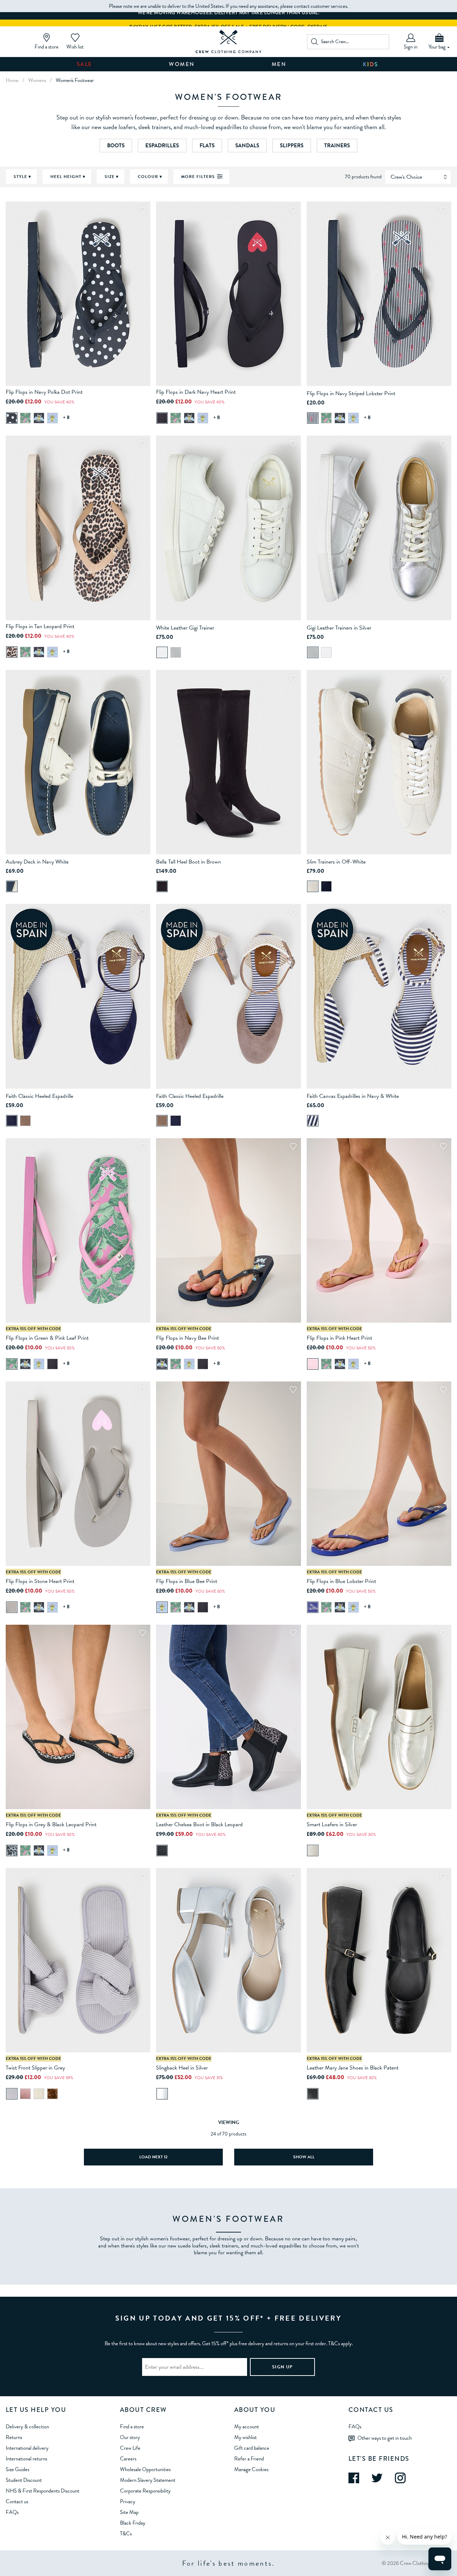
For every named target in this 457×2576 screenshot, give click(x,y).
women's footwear (75, 80)
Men (279, 64)
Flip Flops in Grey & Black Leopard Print (51, 1824)
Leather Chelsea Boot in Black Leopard (199, 1824)
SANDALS (247, 146)
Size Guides (17, 2469)
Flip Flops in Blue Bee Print (187, 1581)
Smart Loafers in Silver (332, 1824)
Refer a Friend (249, 2459)
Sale (85, 64)
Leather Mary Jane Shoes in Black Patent (353, 2068)
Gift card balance (252, 2448)
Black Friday (133, 2523)
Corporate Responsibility (145, 2491)
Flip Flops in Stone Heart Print (40, 1581)
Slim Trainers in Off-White (336, 862)
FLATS (207, 146)
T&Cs (126, 2534)
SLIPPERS (292, 146)
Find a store (132, 2427)
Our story (130, 2437)
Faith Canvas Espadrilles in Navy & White (353, 1096)
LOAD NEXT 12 (153, 2157)
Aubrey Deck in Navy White (37, 862)
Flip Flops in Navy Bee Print (187, 1338)
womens (37, 80)
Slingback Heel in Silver (182, 2068)
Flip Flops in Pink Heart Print (339, 1338)
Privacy (128, 2501)
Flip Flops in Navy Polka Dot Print (44, 392)
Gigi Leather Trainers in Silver (339, 628)
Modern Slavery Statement (148, 2480)
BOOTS (116, 146)
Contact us (17, 2501)
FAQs (12, 2512)
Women (182, 64)
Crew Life (130, 2448)
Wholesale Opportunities (145, 2469)
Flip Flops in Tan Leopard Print (40, 626)
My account (247, 2427)
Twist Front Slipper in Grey (35, 2068)
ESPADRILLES (162, 146)
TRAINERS (337, 146)
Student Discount (24, 2480)
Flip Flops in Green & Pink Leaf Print (47, 1338)
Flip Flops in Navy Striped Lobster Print (351, 393)
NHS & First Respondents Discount (42, 2491)
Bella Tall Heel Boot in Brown (189, 862)
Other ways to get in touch (385, 2438)
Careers (128, 2459)
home (12, 80)
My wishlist (245, 2437)
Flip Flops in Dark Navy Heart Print (196, 392)
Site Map (129, 2512)
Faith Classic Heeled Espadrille (39, 1096)
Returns (14, 2437)
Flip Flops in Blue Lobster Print (341, 1581)
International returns (26, 2459)
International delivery (27, 2448)
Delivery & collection (27, 2427)
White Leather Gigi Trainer (185, 628)
